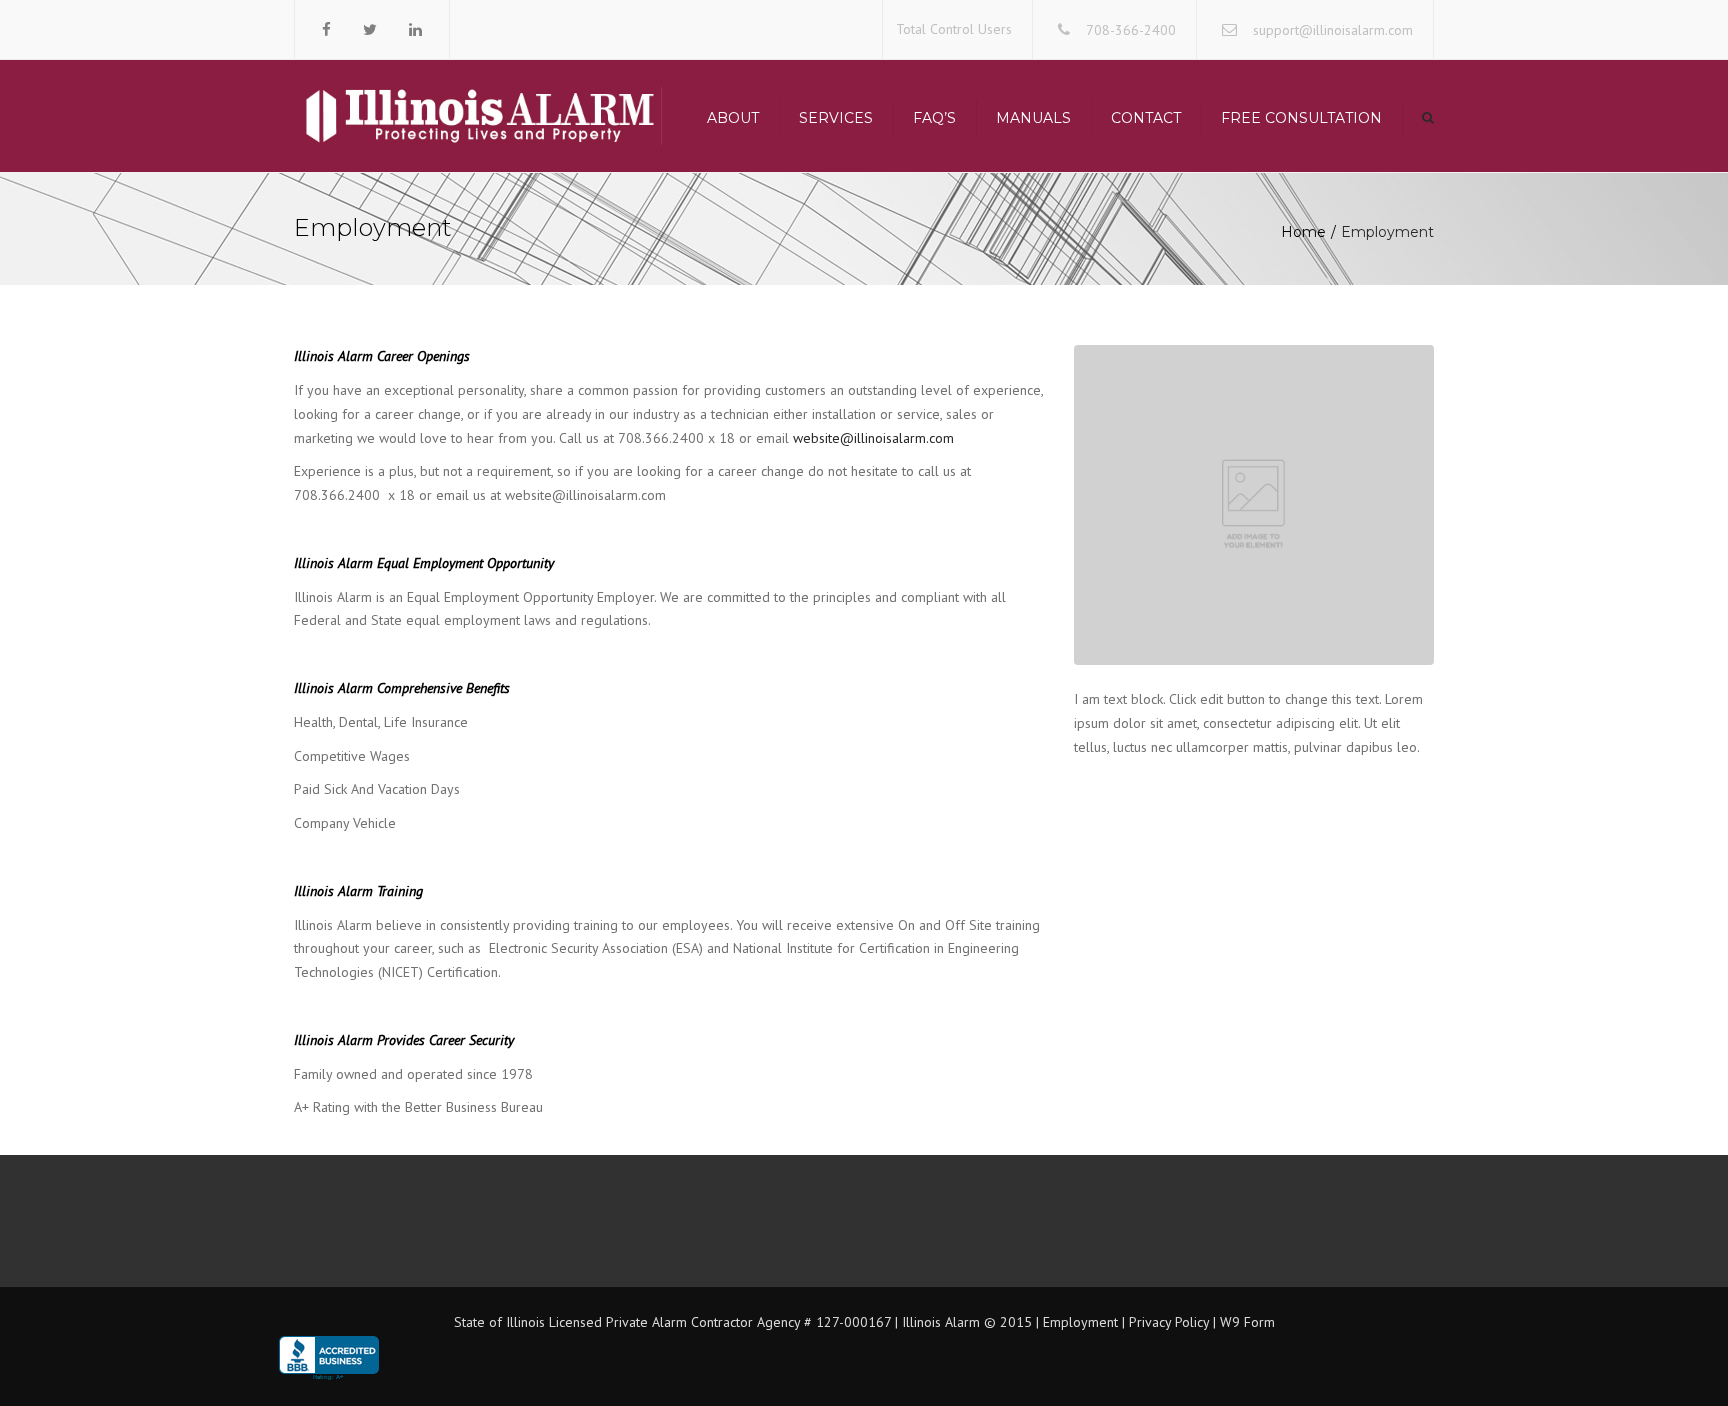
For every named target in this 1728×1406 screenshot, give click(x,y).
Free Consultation (1301, 118)
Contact (1146, 118)
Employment (1078, 1322)
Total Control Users (954, 29)
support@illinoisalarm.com (1333, 30)
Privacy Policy (1169, 1322)
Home (1303, 232)
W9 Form (1247, 1322)
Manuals (1033, 118)
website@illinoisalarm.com (873, 438)
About (733, 118)
